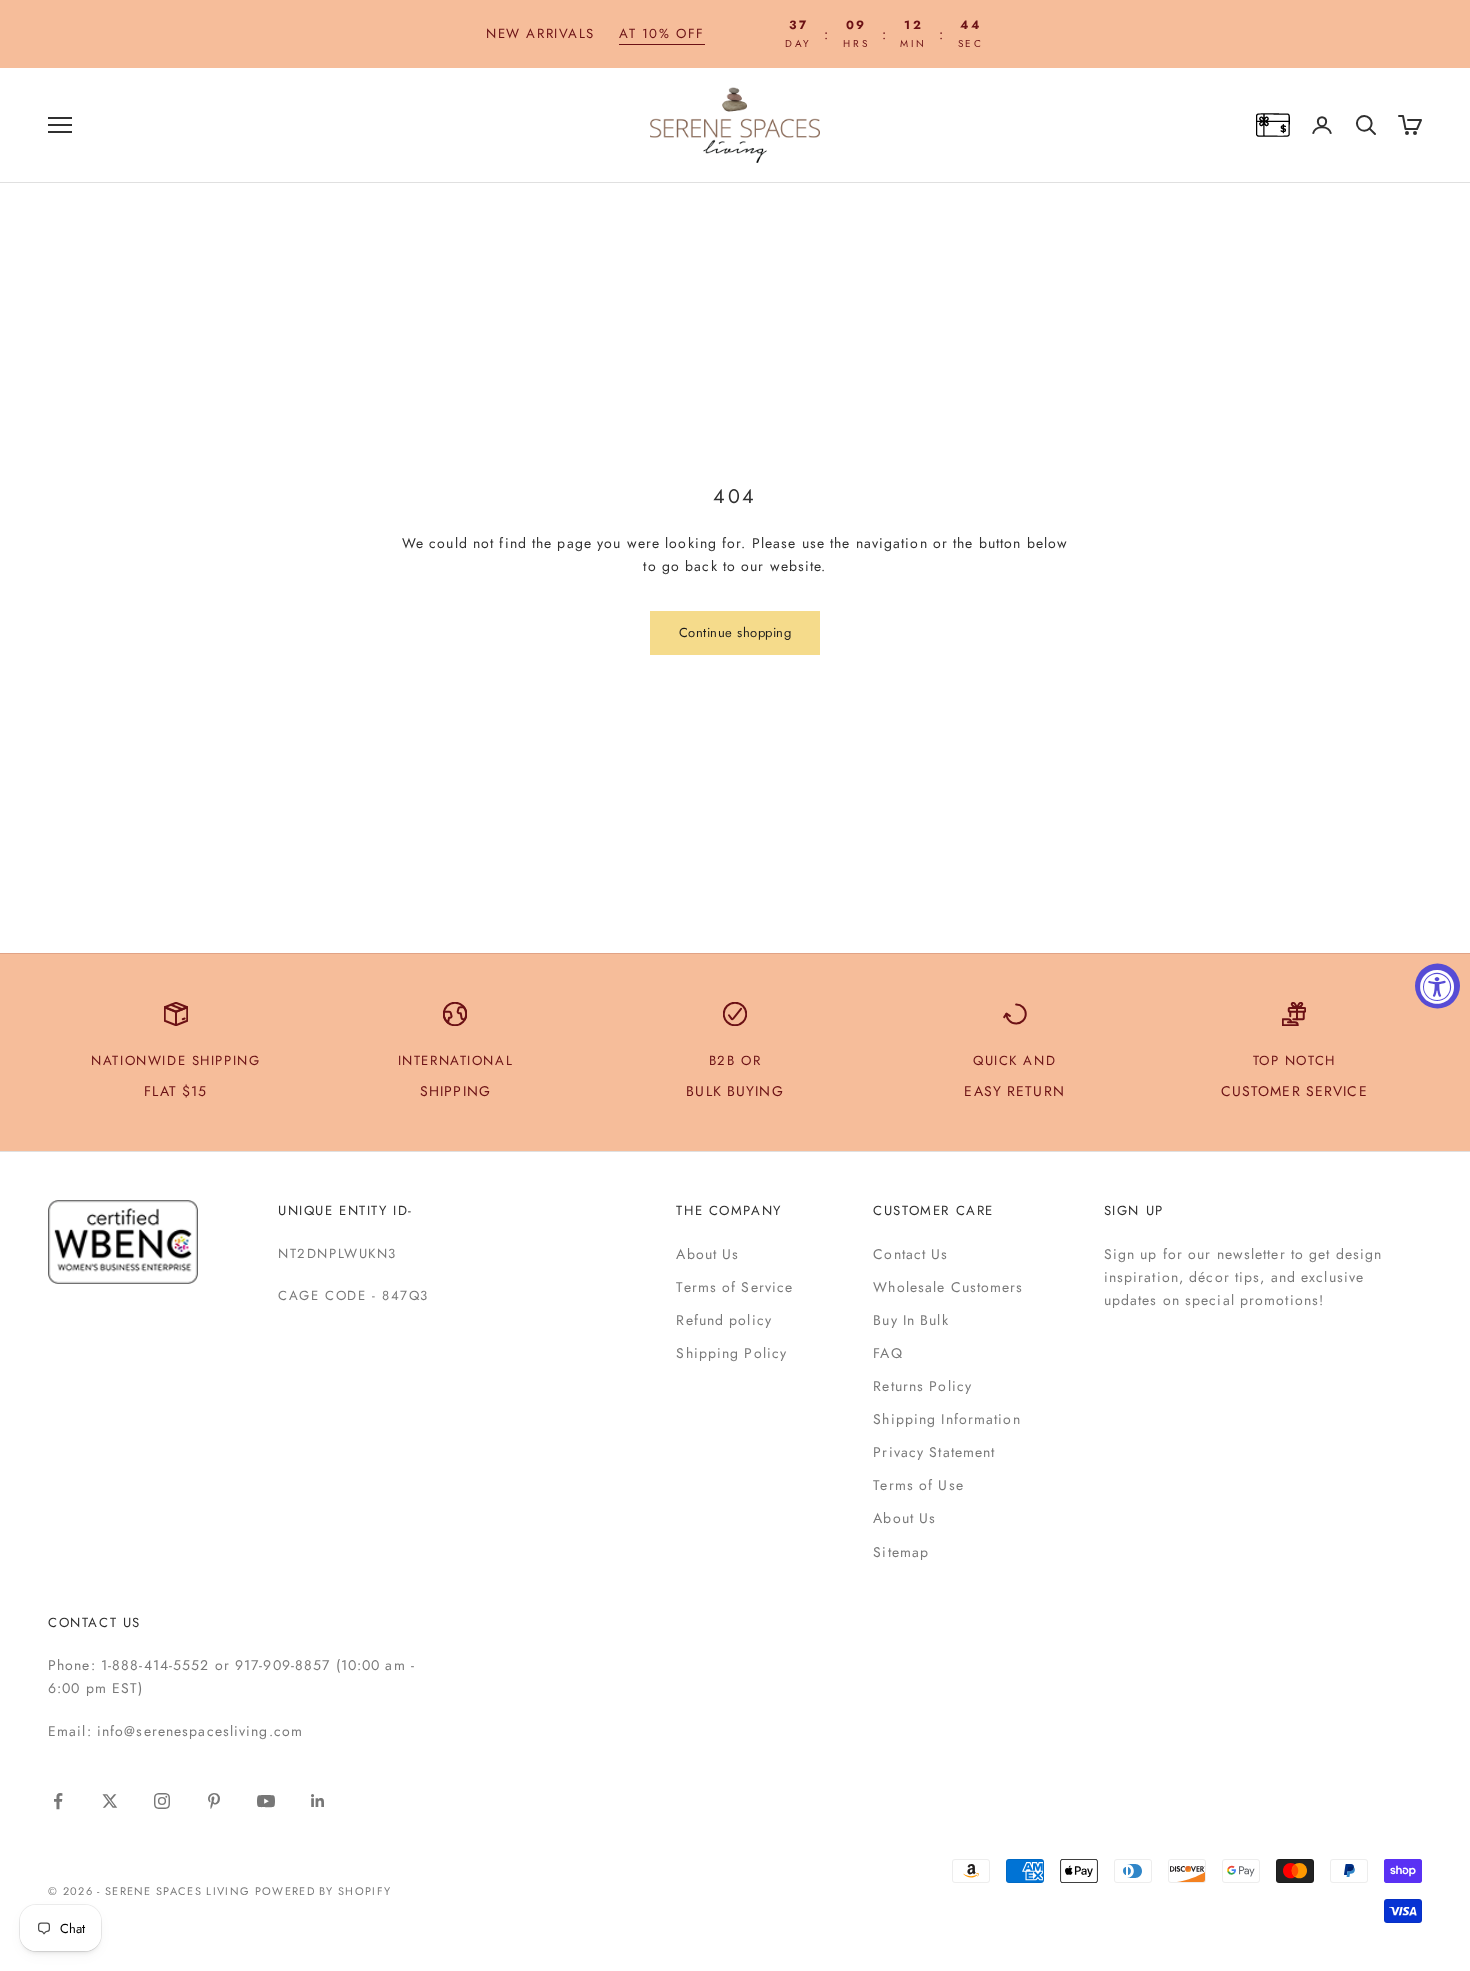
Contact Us (910, 1254)
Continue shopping (735, 632)
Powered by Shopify (323, 1891)
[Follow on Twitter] (110, 1801)
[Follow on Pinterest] (214, 1801)
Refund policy (724, 1320)
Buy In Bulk (910, 1320)
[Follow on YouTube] (266, 1801)
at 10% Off (662, 33)
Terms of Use (918, 1485)
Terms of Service (734, 1287)
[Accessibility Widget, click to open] (1437, 985)
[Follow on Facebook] (58, 1801)
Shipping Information (946, 1419)
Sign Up (1134, 1210)
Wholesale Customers (948, 1287)
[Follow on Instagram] (162, 1801)
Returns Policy (922, 1386)
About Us (707, 1254)
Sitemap (901, 1552)
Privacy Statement (934, 1452)
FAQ (887, 1353)
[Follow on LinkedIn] (318, 1801)
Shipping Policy (731, 1353)
